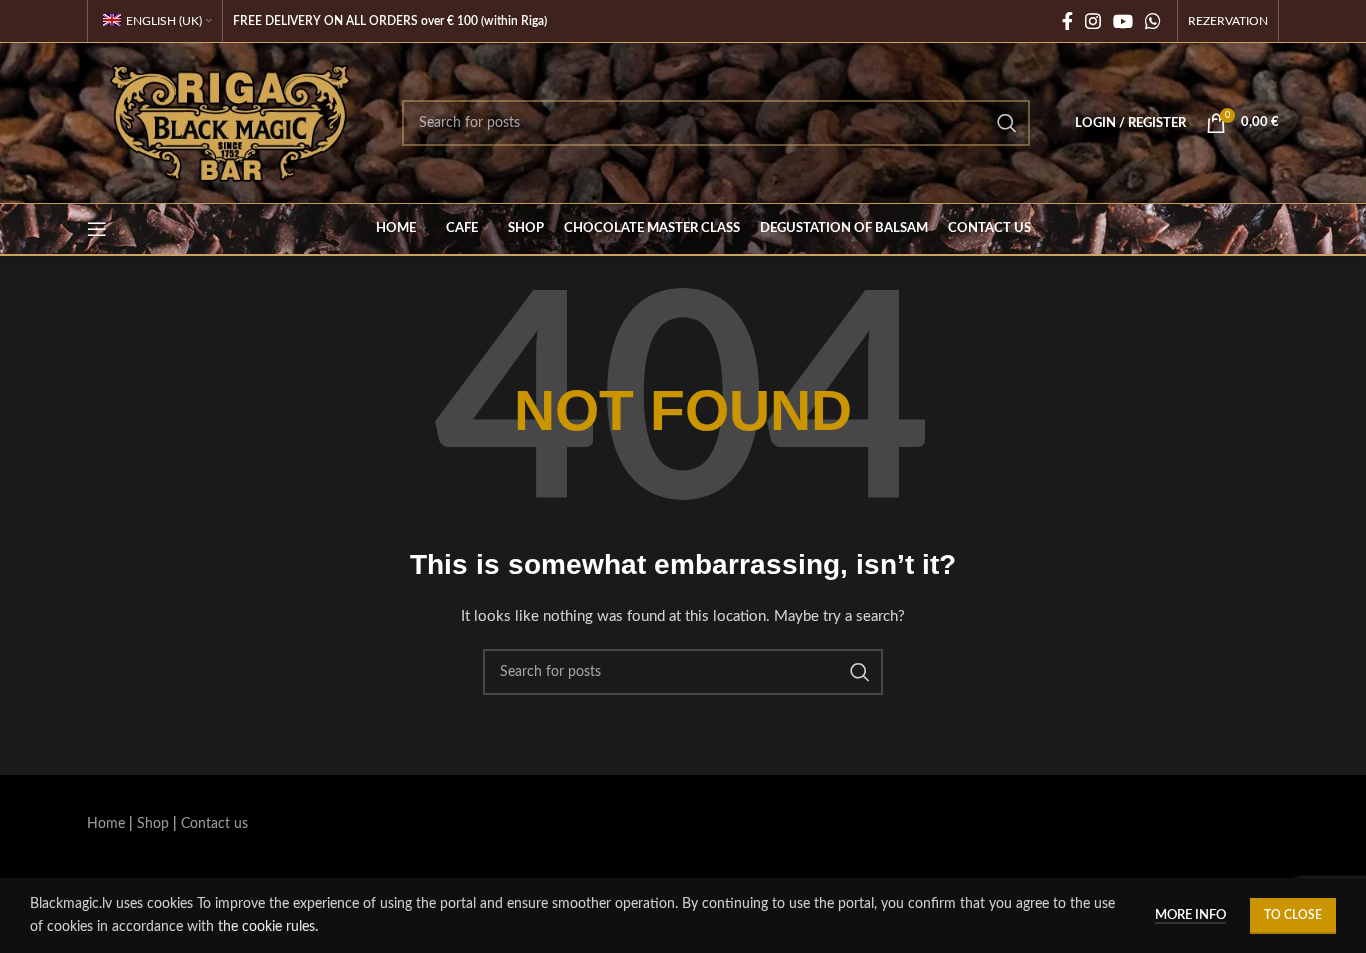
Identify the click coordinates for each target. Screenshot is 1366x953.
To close (1293, 915)
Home (106, 824)
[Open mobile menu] (97, 229)
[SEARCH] (1007, 123)
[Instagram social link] (1093, 21)
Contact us (214, 824)
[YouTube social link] (1123, 21)
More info (1190, 915)
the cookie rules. (268, 927)
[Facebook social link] (1067, 21)
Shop (153, 824)
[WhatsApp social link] (1153, 21)
